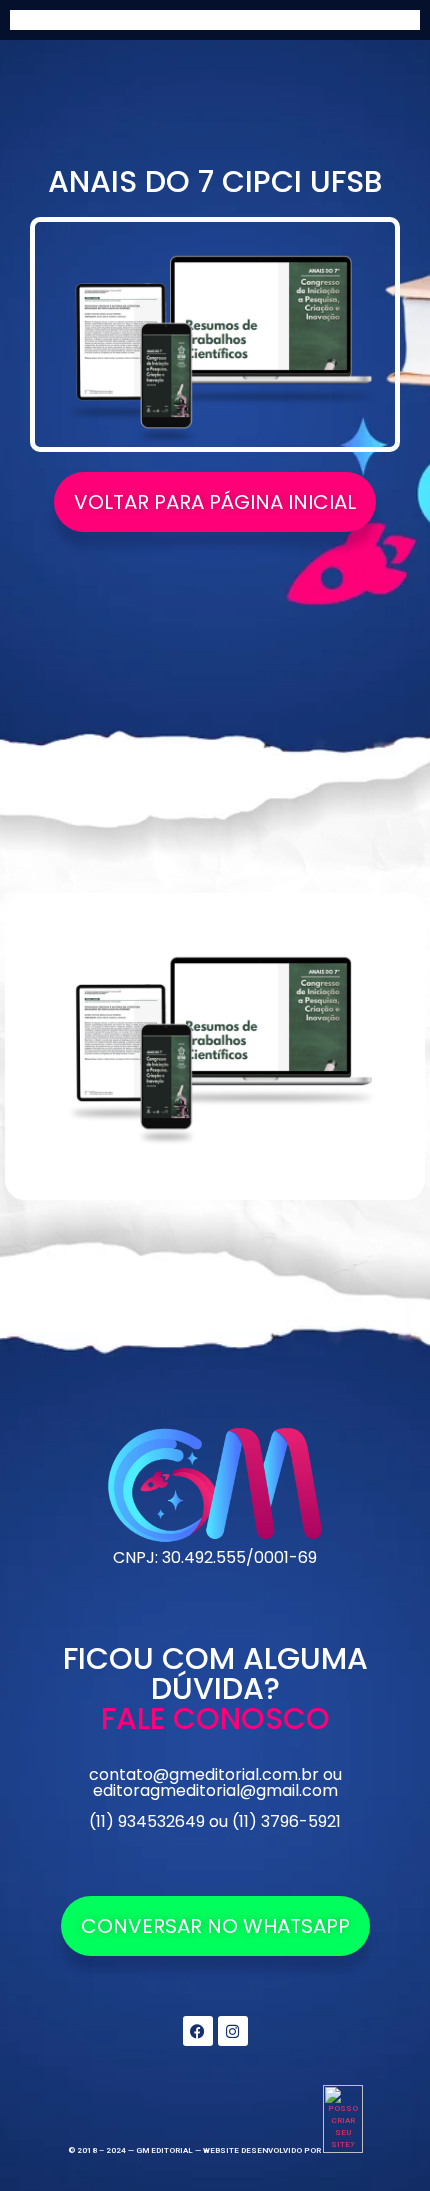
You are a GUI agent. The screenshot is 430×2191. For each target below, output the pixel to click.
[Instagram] (233, 2031)
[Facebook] (198, 2031)
